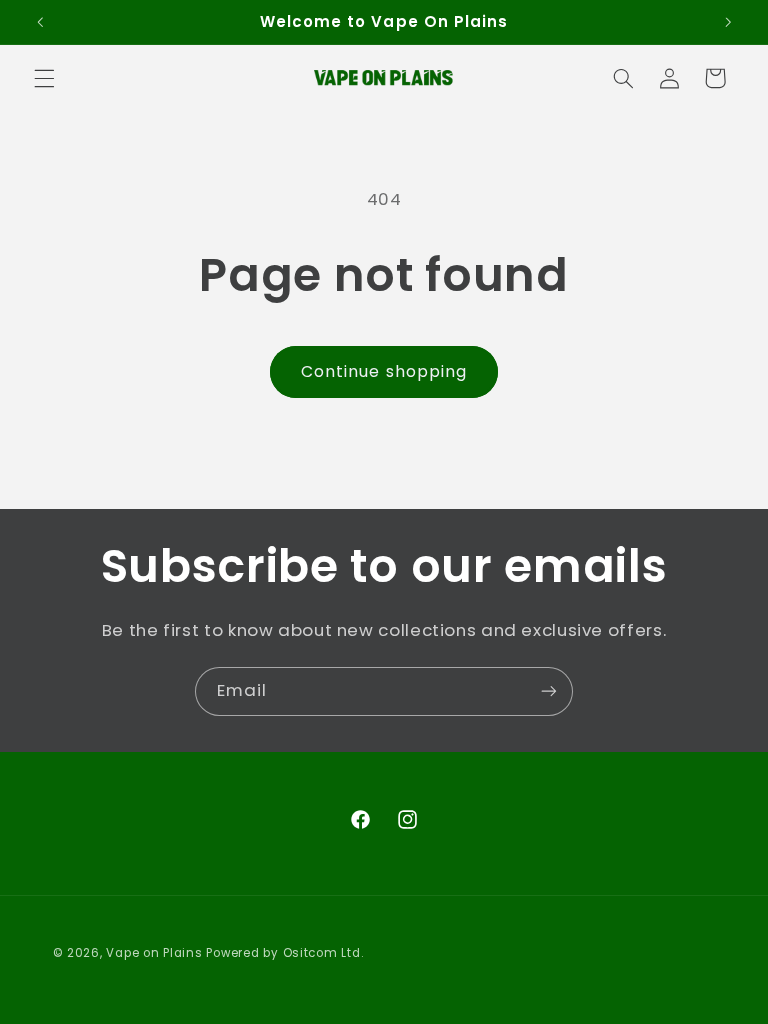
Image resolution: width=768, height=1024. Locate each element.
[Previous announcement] (40, 22)
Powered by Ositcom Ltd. (284, 953)
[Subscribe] (549, 691)
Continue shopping (384, 371)
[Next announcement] (728, 22)
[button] (44, 78)
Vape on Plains (154, 953)
